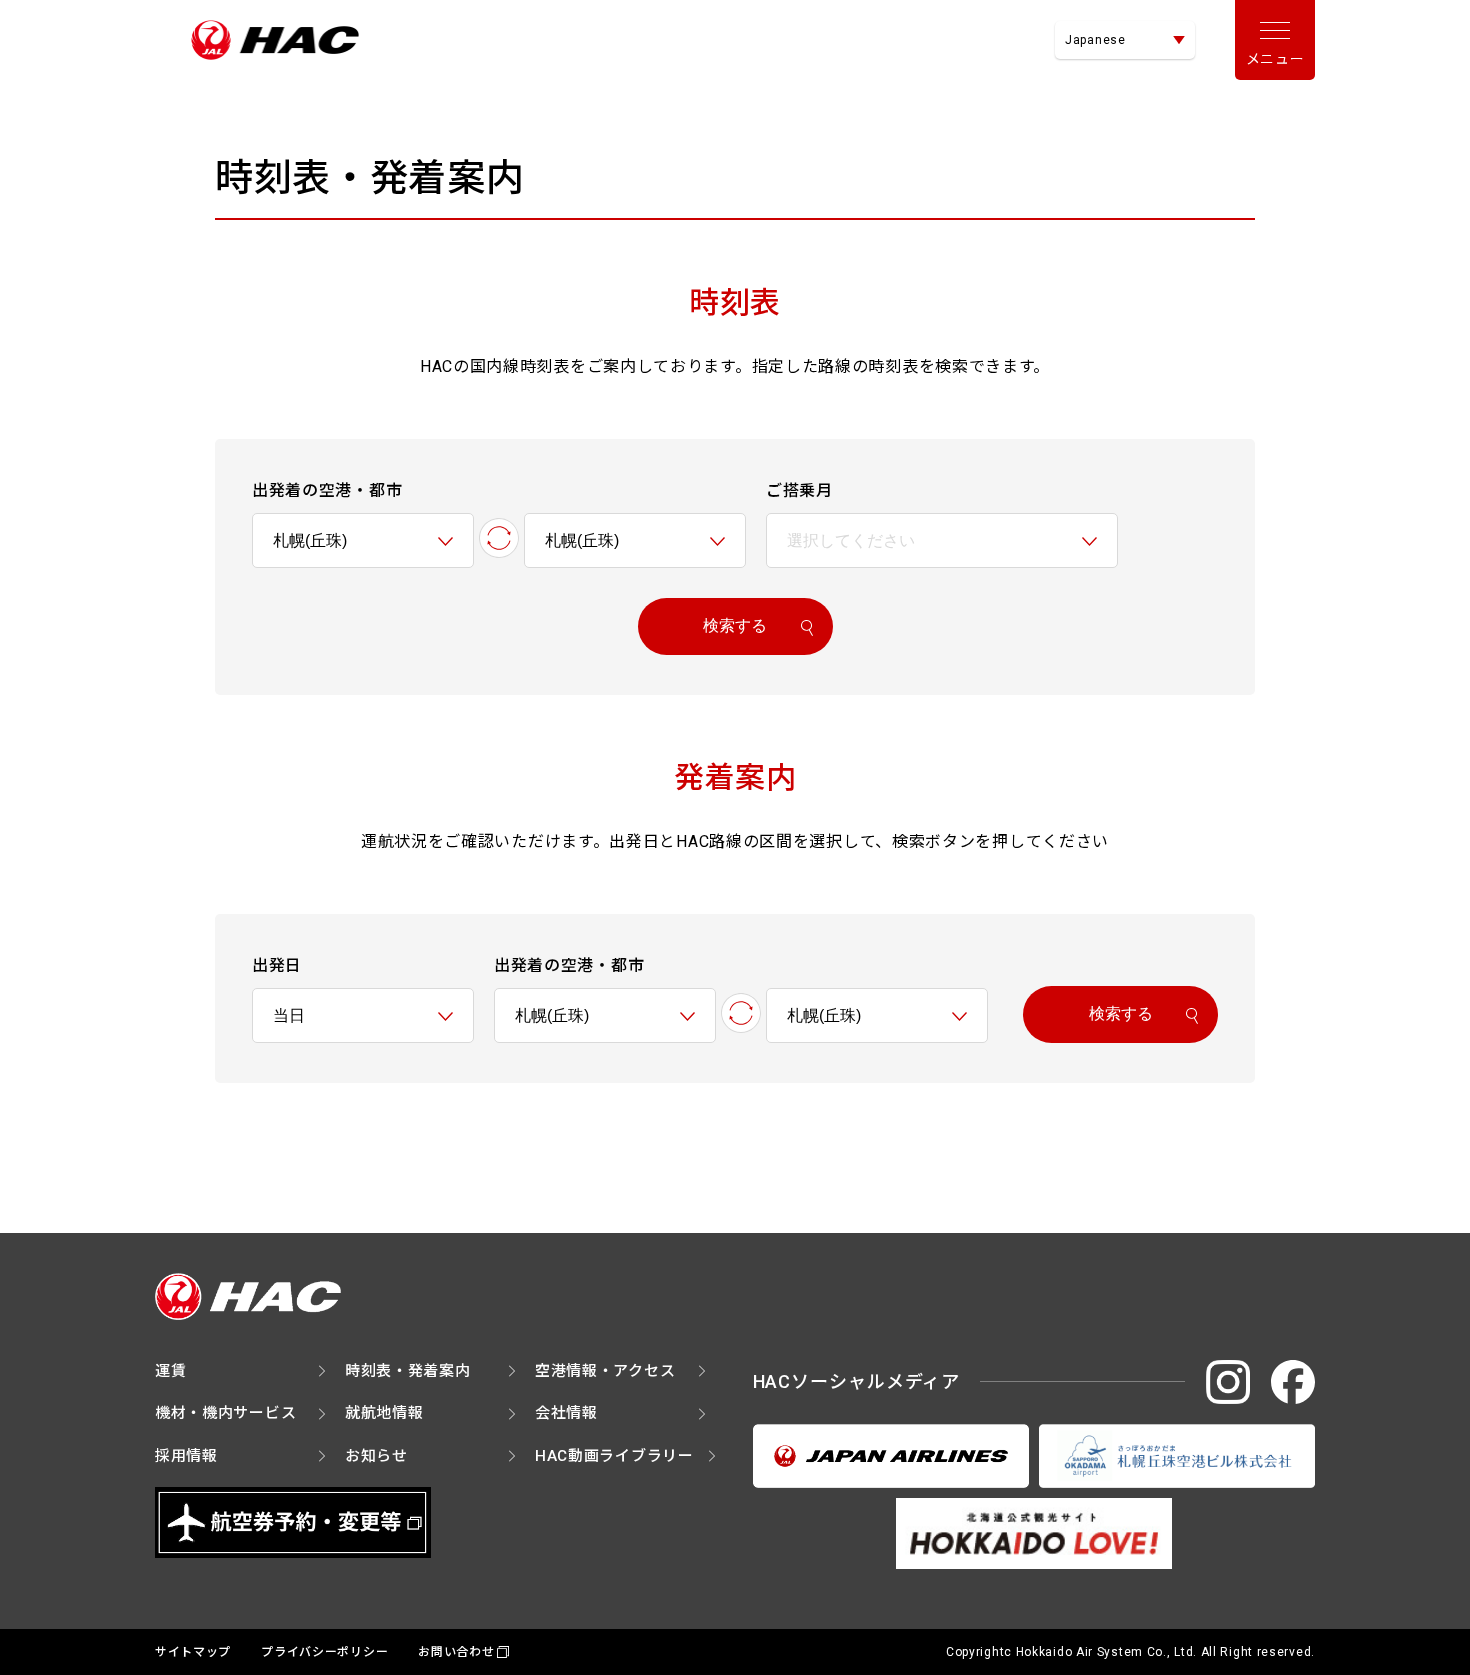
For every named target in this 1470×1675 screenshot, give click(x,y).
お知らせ (376, 1456)
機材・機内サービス (225, 1413)
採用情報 (186, 1456)
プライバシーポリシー (324, 1652)
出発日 (277, 965)
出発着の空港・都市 (327, 490)
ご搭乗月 (799, 490)
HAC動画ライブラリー (614, 1456)
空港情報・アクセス (605, 1371)
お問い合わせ (456, 1652)
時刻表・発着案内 (408, 1371)
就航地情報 (384, 1413)
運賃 (170, 1371)
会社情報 (566, 1413)
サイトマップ (193, 1652)
